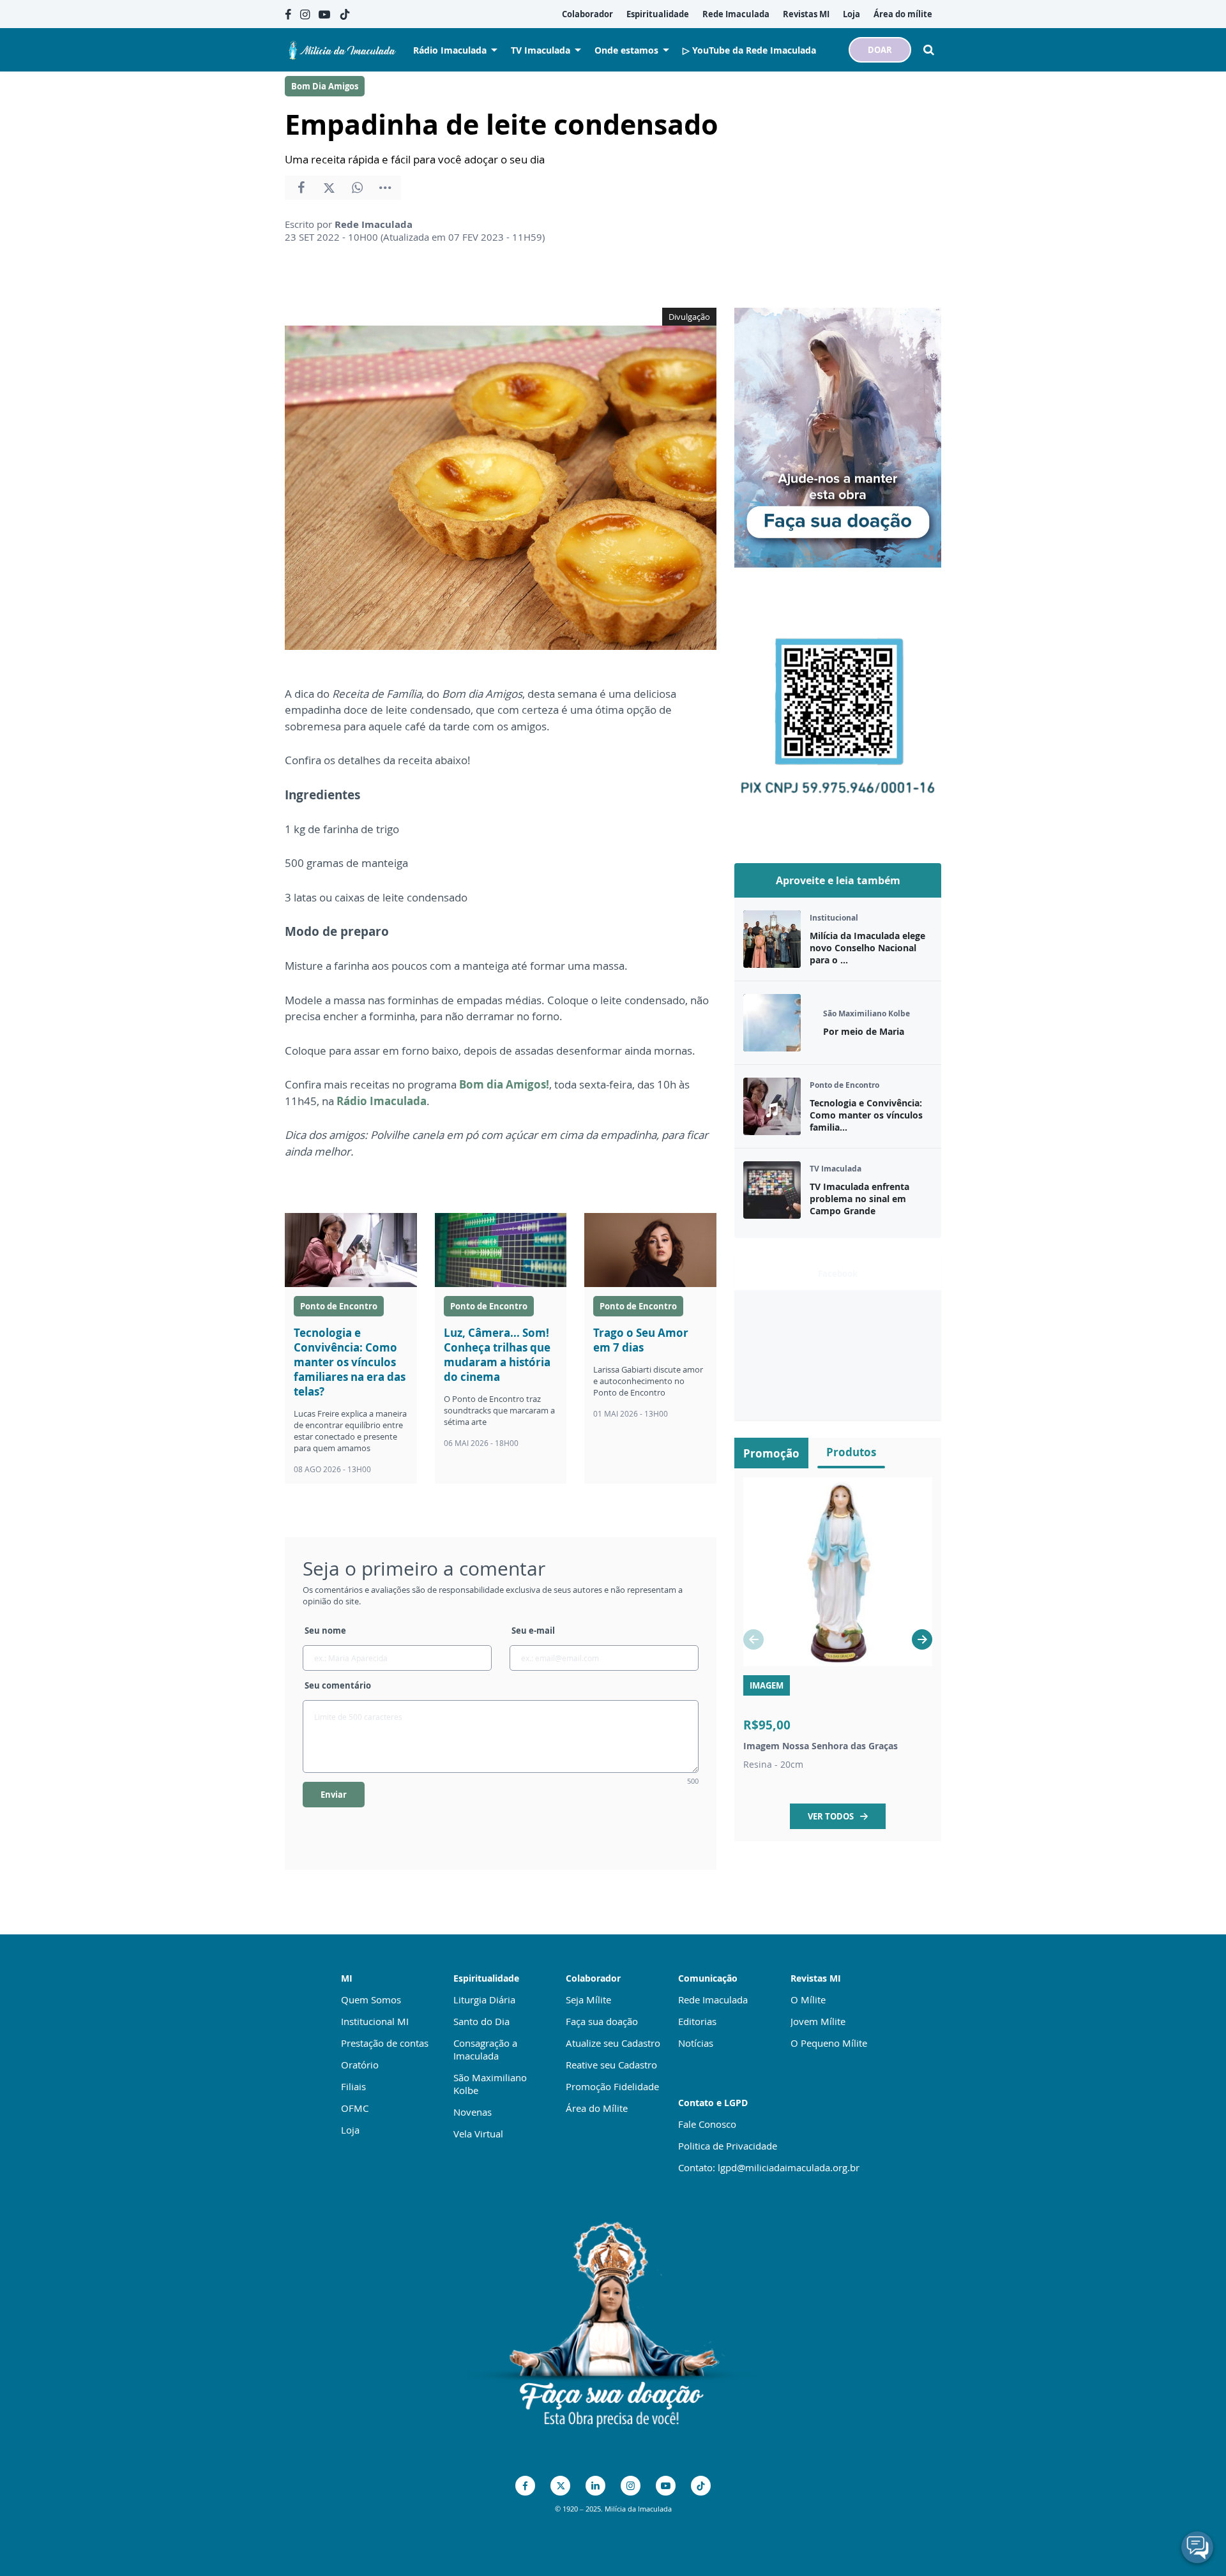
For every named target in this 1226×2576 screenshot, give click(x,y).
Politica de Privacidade (728, 2146)
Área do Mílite (597, 2108)
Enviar (334, 1795)
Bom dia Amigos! (504, 1084)
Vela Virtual (478, 2134)
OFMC (355, 2108)
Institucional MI (375, 2021)
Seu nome (325, 1631)
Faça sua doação (602, 2021)
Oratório (360, 2065)
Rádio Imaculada (382, 1101)
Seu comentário (338, 1685)
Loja (350, 2130)
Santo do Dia (481, 2021)
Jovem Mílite (818, 2021)
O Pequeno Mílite (829, 2043)
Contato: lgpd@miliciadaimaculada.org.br (769, 2167)
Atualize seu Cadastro (613, 2043)
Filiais (353, 2086)
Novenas (473, 2112)
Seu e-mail (533, 1631)
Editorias (697, 2021)
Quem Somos (371, 2000)
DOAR (880, 50)
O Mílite (808, 2000)
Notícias (696, 2043)
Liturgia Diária (484, 2000)
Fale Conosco (707, 2124)
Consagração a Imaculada (485, 2049)
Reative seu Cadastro (611, 2065)
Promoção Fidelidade (612, 2086)
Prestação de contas (385, 2043)
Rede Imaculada (713, 2000)
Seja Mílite (588, 2000)
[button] (922, 1639)
